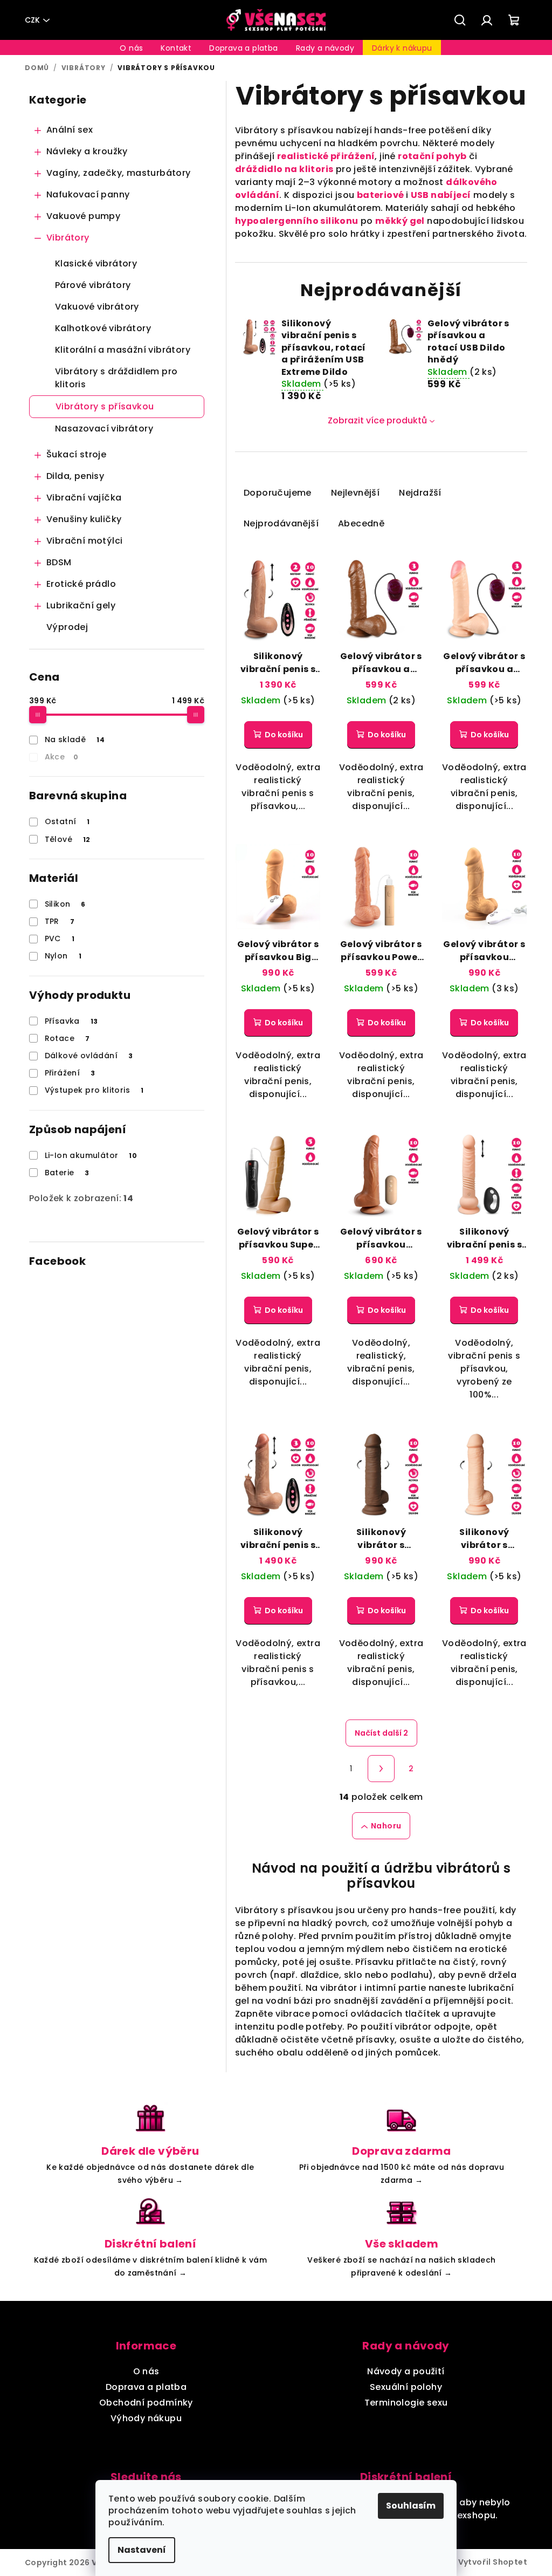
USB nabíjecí (441, 195)
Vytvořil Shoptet (493, 2562)
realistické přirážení (326, 156)
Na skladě (75, 739)
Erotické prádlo (81, 584)
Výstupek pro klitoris (94, 1090)
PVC (60, 938)
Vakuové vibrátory (97, 307)
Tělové (68, 839)
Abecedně (361, 523)
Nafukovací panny (88, 194)
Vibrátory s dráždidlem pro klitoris (116, 378)
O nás (146, 2371)
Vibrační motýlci (84, 541)
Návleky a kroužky (87, 151)
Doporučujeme (278, 493)
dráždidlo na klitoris (284, 169)
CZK (32, 20)
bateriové (381, 195)
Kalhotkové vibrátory (103, 328)
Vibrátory (68, 238)
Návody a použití (406, 2371)
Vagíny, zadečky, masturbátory (119, 173)
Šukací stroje (76, 454)
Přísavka (71, 1021)
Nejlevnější (355, 493)
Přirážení (70, 1073)
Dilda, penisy (75, 476)
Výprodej (67, 627)
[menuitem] (131, 48)
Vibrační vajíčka (84, 498)
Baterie (67, 1173)
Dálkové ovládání (89, 1056)
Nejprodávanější (281, 523)
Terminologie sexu (406, 2403)
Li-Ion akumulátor (91, 1155)
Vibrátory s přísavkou (105, 406)
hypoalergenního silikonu (297, 221)
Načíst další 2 (381, 1733)
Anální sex (70, 130)
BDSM (59, 562)
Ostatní (67, 821)
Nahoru (386, 1826)
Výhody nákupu (146, 2418)
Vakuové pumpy (83, 216)
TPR (60, 921)
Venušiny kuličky (84, 519)
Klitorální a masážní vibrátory (123, 350)
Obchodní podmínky (146, 2403)
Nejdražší (420, 493)
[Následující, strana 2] (381, 1769)
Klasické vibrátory (96, 263)
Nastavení (142, 2550)
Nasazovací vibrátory (104, 429)
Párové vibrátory (93, 285)
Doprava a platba (146, 2387)
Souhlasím (411, 2506)
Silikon (65, 904)
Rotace (67, 1038)
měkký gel (400, 221)
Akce (62, 757)
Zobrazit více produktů (377, 420)
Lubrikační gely (81, 605)
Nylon (63, 956)
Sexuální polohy (406, 2387)
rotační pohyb (432, 156)
